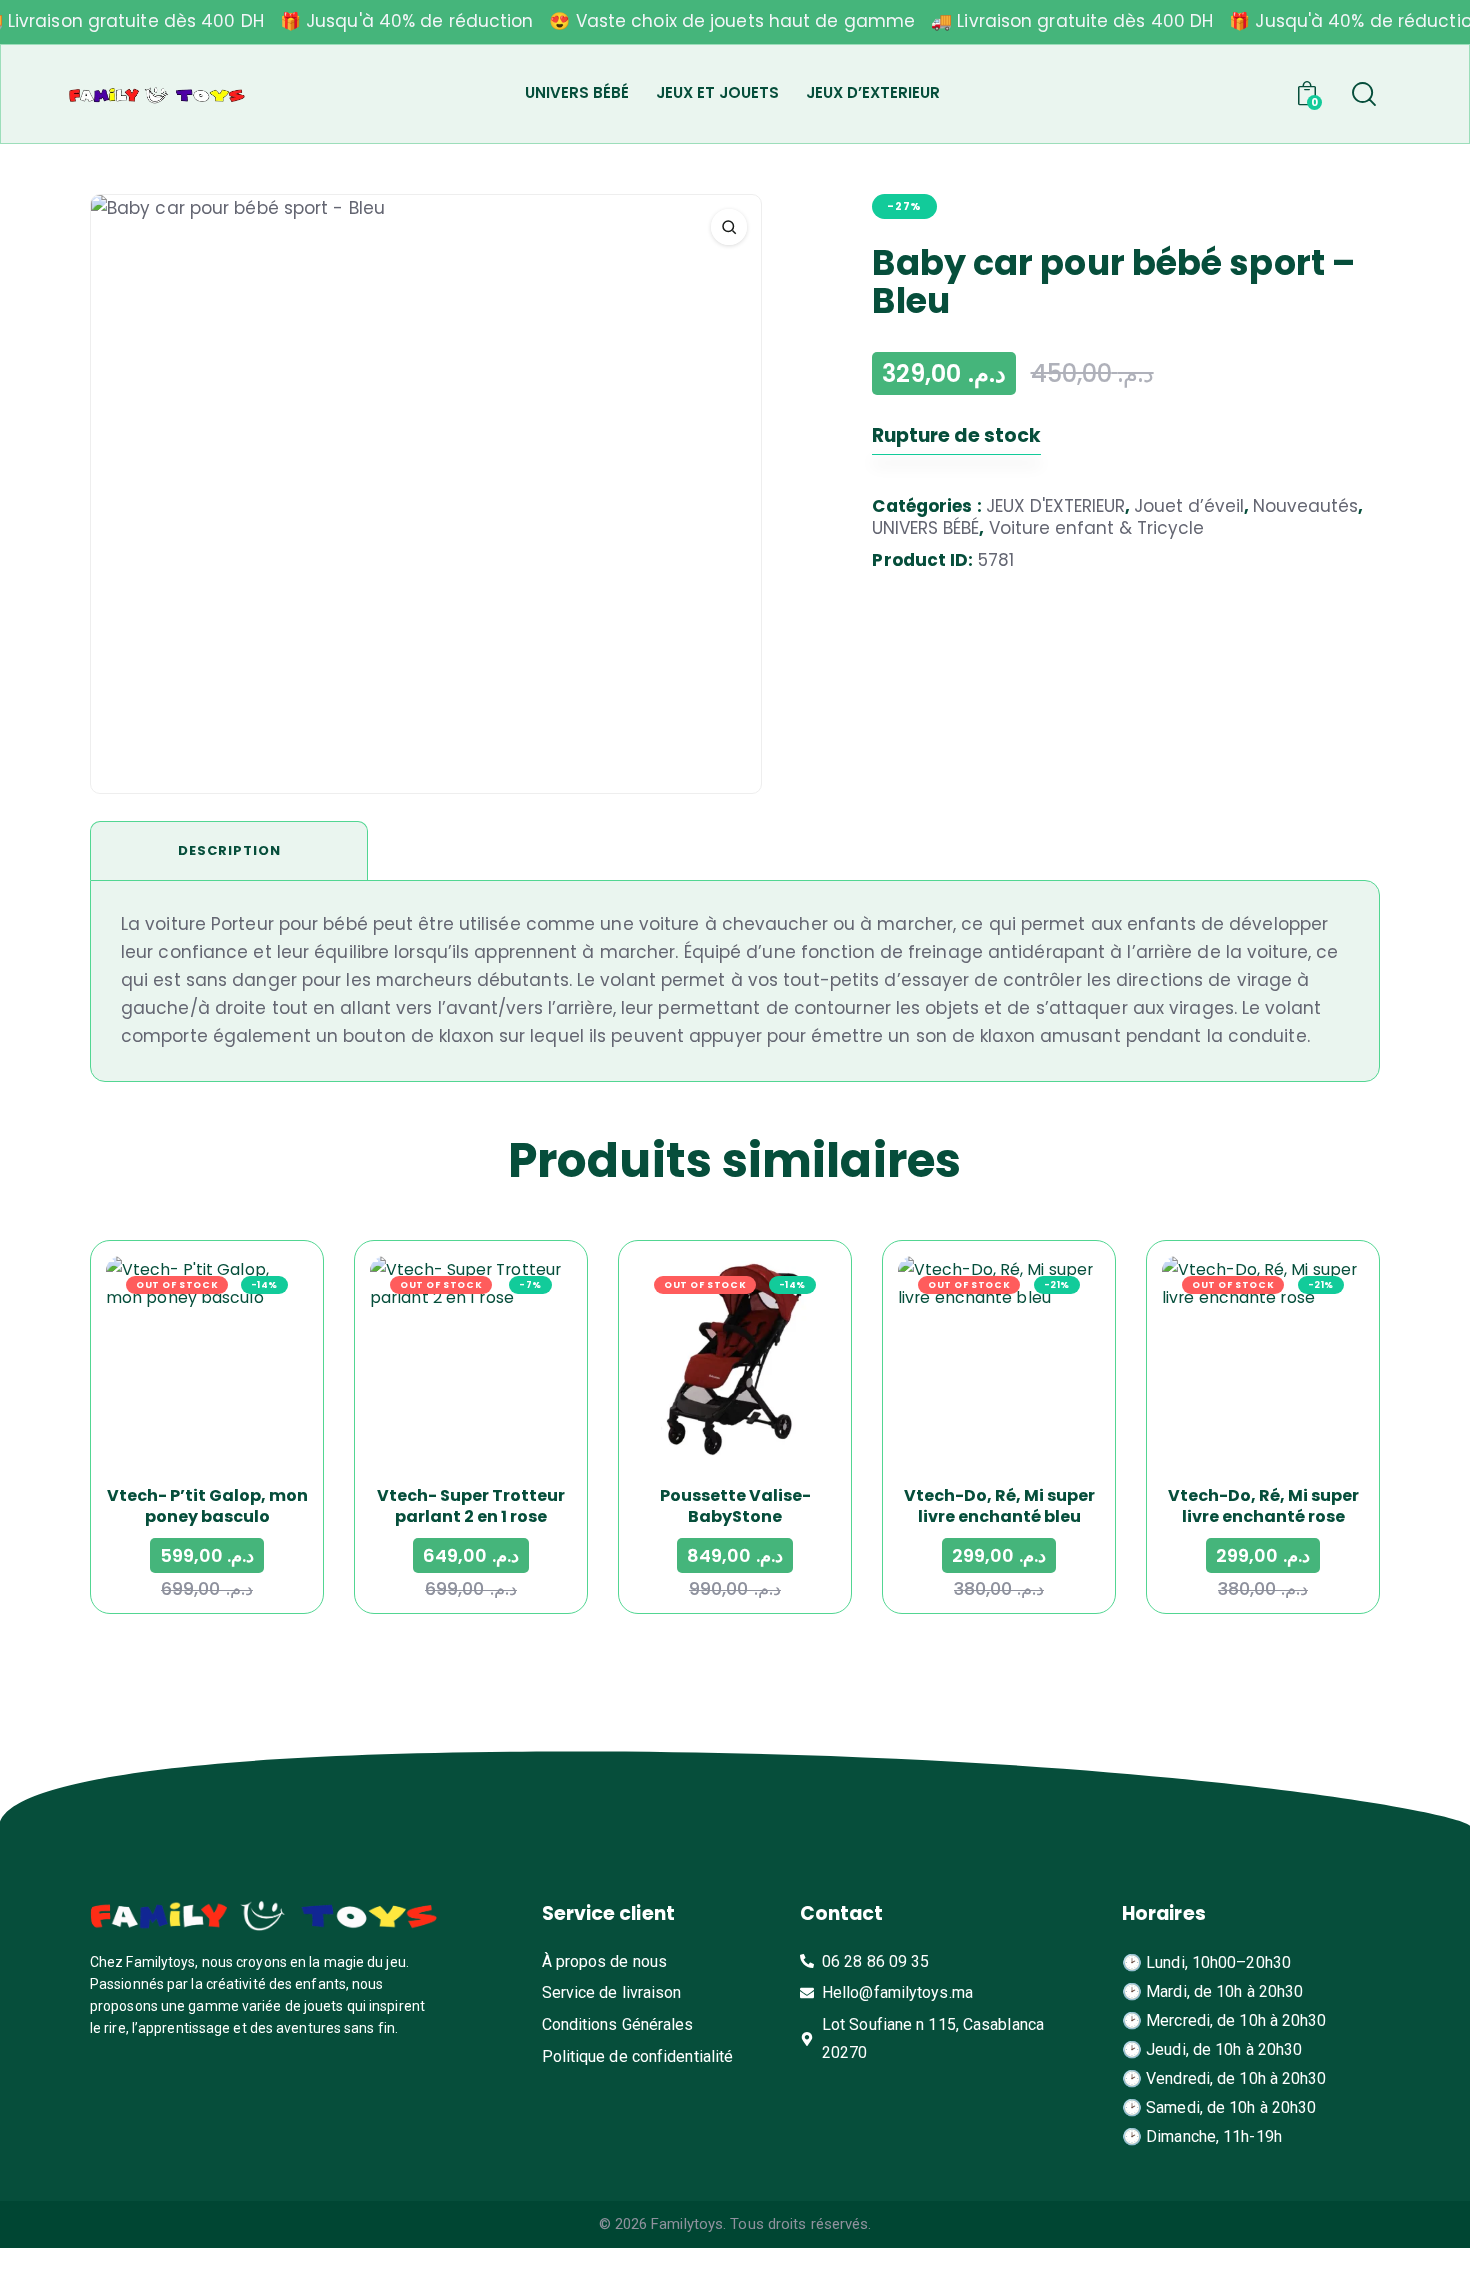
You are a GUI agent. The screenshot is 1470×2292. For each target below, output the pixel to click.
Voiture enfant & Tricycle (1096, 528)
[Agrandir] (729, 227)
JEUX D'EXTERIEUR (1055, 506)
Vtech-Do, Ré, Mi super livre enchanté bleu (999, 1506)
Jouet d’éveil (1189, 506)
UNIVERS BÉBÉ (925, 528)
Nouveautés (1305, 506)
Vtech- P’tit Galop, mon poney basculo (207, 1506)
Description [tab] (229, 850)
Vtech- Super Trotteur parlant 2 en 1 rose (471, 1506)
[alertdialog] (735, 22)
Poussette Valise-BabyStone (735, 1506)
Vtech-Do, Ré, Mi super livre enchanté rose (1263, 1506)
